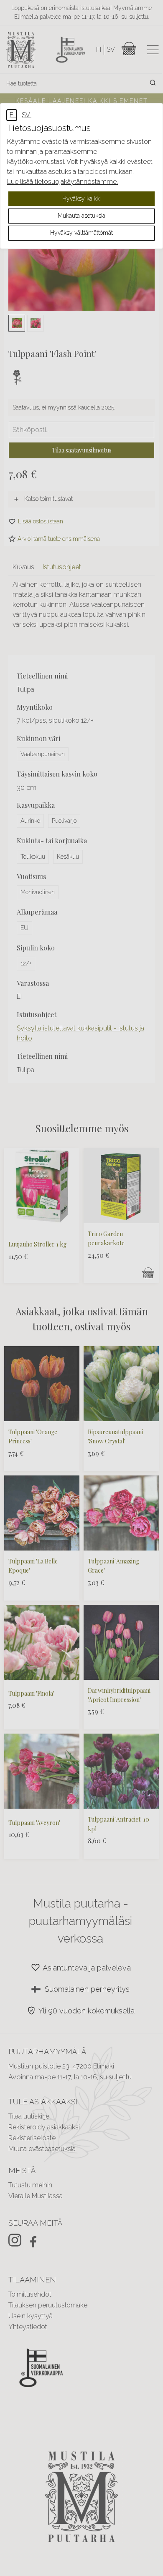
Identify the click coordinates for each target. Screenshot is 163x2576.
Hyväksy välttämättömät (81, 233)
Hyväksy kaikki (81, 199)
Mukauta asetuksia (81, 216)
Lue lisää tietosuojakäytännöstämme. (62, 182)
